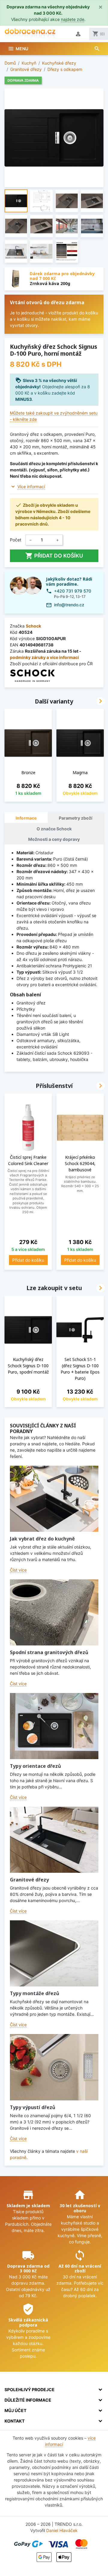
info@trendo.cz (69, 605)
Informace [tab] (26, 818)
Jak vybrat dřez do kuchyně (42, 1539)
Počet (16, 540)
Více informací (31, 487)
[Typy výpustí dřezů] (54, 2067)
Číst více (18, 1570)
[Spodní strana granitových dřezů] (54, 1612)
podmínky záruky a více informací (44, 657)
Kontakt (15, 2421)
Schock (33, 626)
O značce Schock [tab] (54, 829)
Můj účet (15, 2410)
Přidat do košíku (54, 556)
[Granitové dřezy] (54, 1840)
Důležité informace (28, 2400)
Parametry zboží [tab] (76, 818)
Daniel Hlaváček (62, 2530)
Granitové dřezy (29, 1880)
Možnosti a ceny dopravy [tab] (54, 839)
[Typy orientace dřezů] (54, 1726)
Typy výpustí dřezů (33, 2107)
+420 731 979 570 (73, 591)
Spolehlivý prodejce (30, 2390)
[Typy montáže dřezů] (54, 1953)
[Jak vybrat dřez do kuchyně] (54, 1499)
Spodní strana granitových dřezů (49, 1652)
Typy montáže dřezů (34, 1993)
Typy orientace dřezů (35, 1766)
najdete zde (73, 19)
